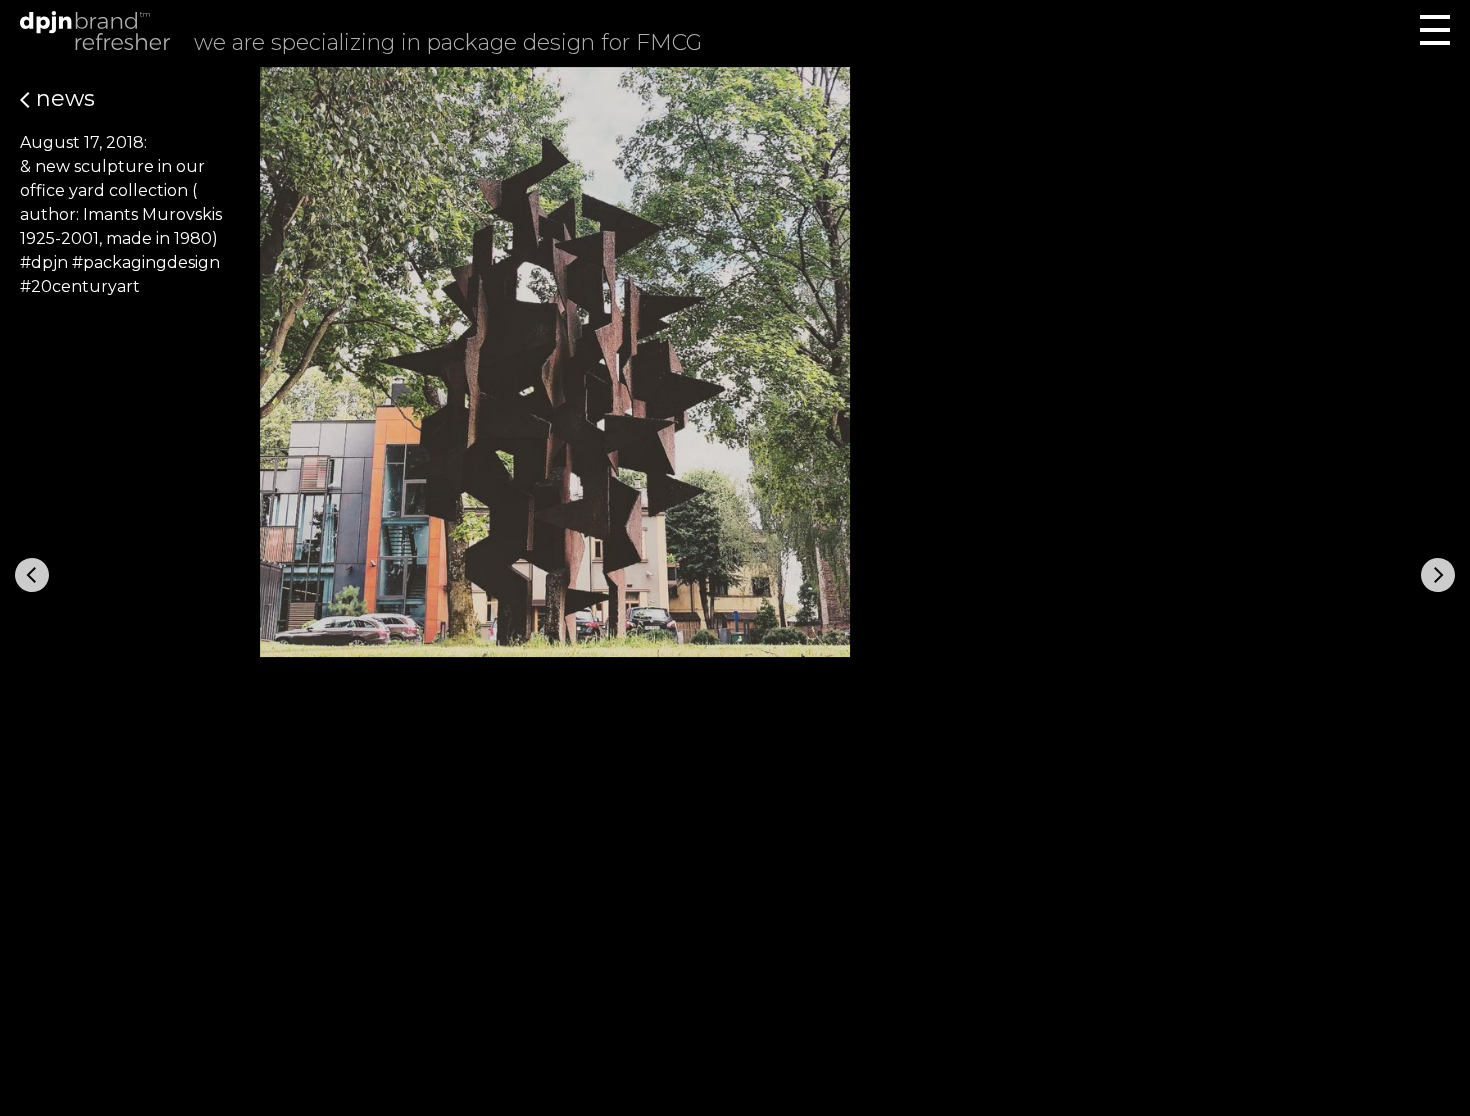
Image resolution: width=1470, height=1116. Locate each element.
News (62, 98)
